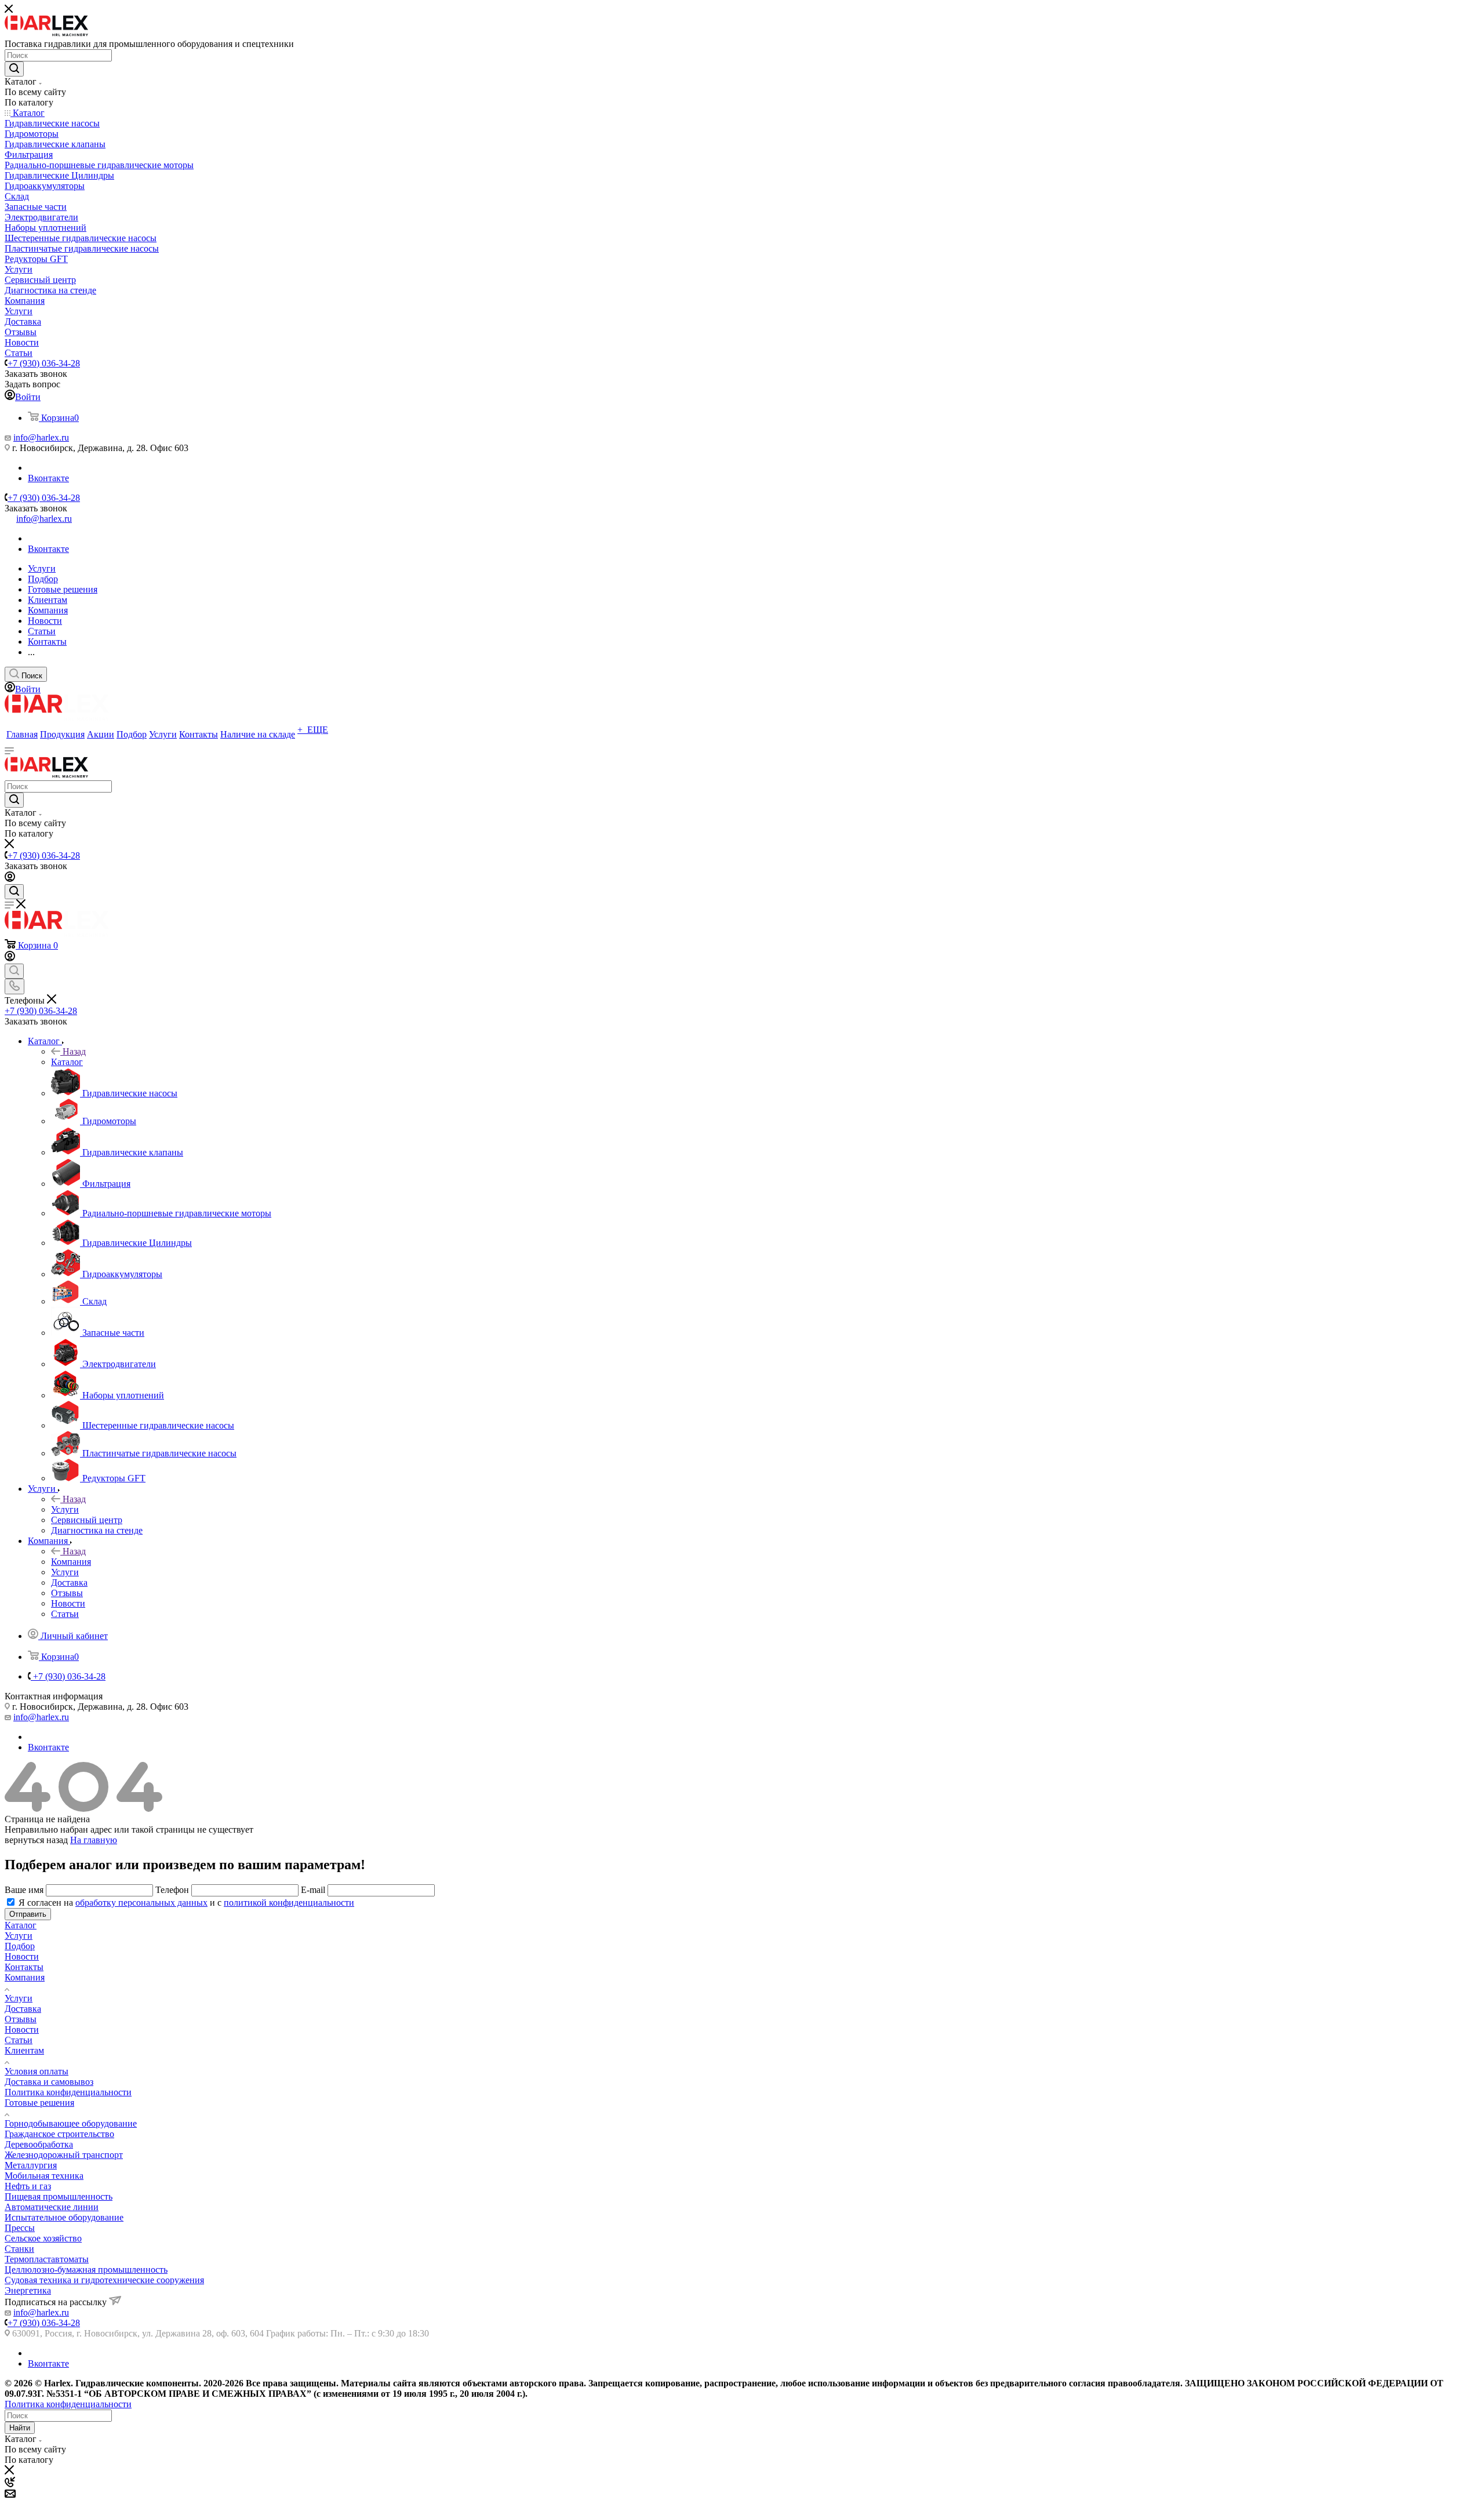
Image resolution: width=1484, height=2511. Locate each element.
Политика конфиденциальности (68, 2092)
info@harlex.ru (41, 437)
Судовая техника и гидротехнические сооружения (104, 2280)
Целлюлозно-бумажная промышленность (86, 2270)
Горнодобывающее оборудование (71, 2123)
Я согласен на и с (186, 1903)
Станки (19, 2249)
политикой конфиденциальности (289, 1903)
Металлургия (31, 2165)
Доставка (23, 2009)
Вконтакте (48, 478)
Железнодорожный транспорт (64, 2155)
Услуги (65, 1509)
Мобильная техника (44, 2176)
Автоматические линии (52, 2207)
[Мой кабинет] (10, 879)
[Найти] (14, 69)
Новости (22, 1956)
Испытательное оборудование (64, 2217)
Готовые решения (39, 2103)
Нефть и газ (28, 2186)
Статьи (19, 2040)
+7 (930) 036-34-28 (44, 363)
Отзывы (21, 2019)
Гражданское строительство (59, 2134)
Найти (20, 2428)
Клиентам (24, 2050)
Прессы (20, 2228)
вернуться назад (36, 1840)
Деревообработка (39, 2144)
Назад (74, 1051)
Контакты (24, 1967)
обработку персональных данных (141, 1903)
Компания (71, 1562)
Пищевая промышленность (59, 2196)
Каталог (67, 1062)
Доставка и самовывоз (49, 2082)
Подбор (20, 1946)
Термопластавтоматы (47, 2259)
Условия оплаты (37, 2071)
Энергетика (28, 2290)
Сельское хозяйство (43, 2238)
